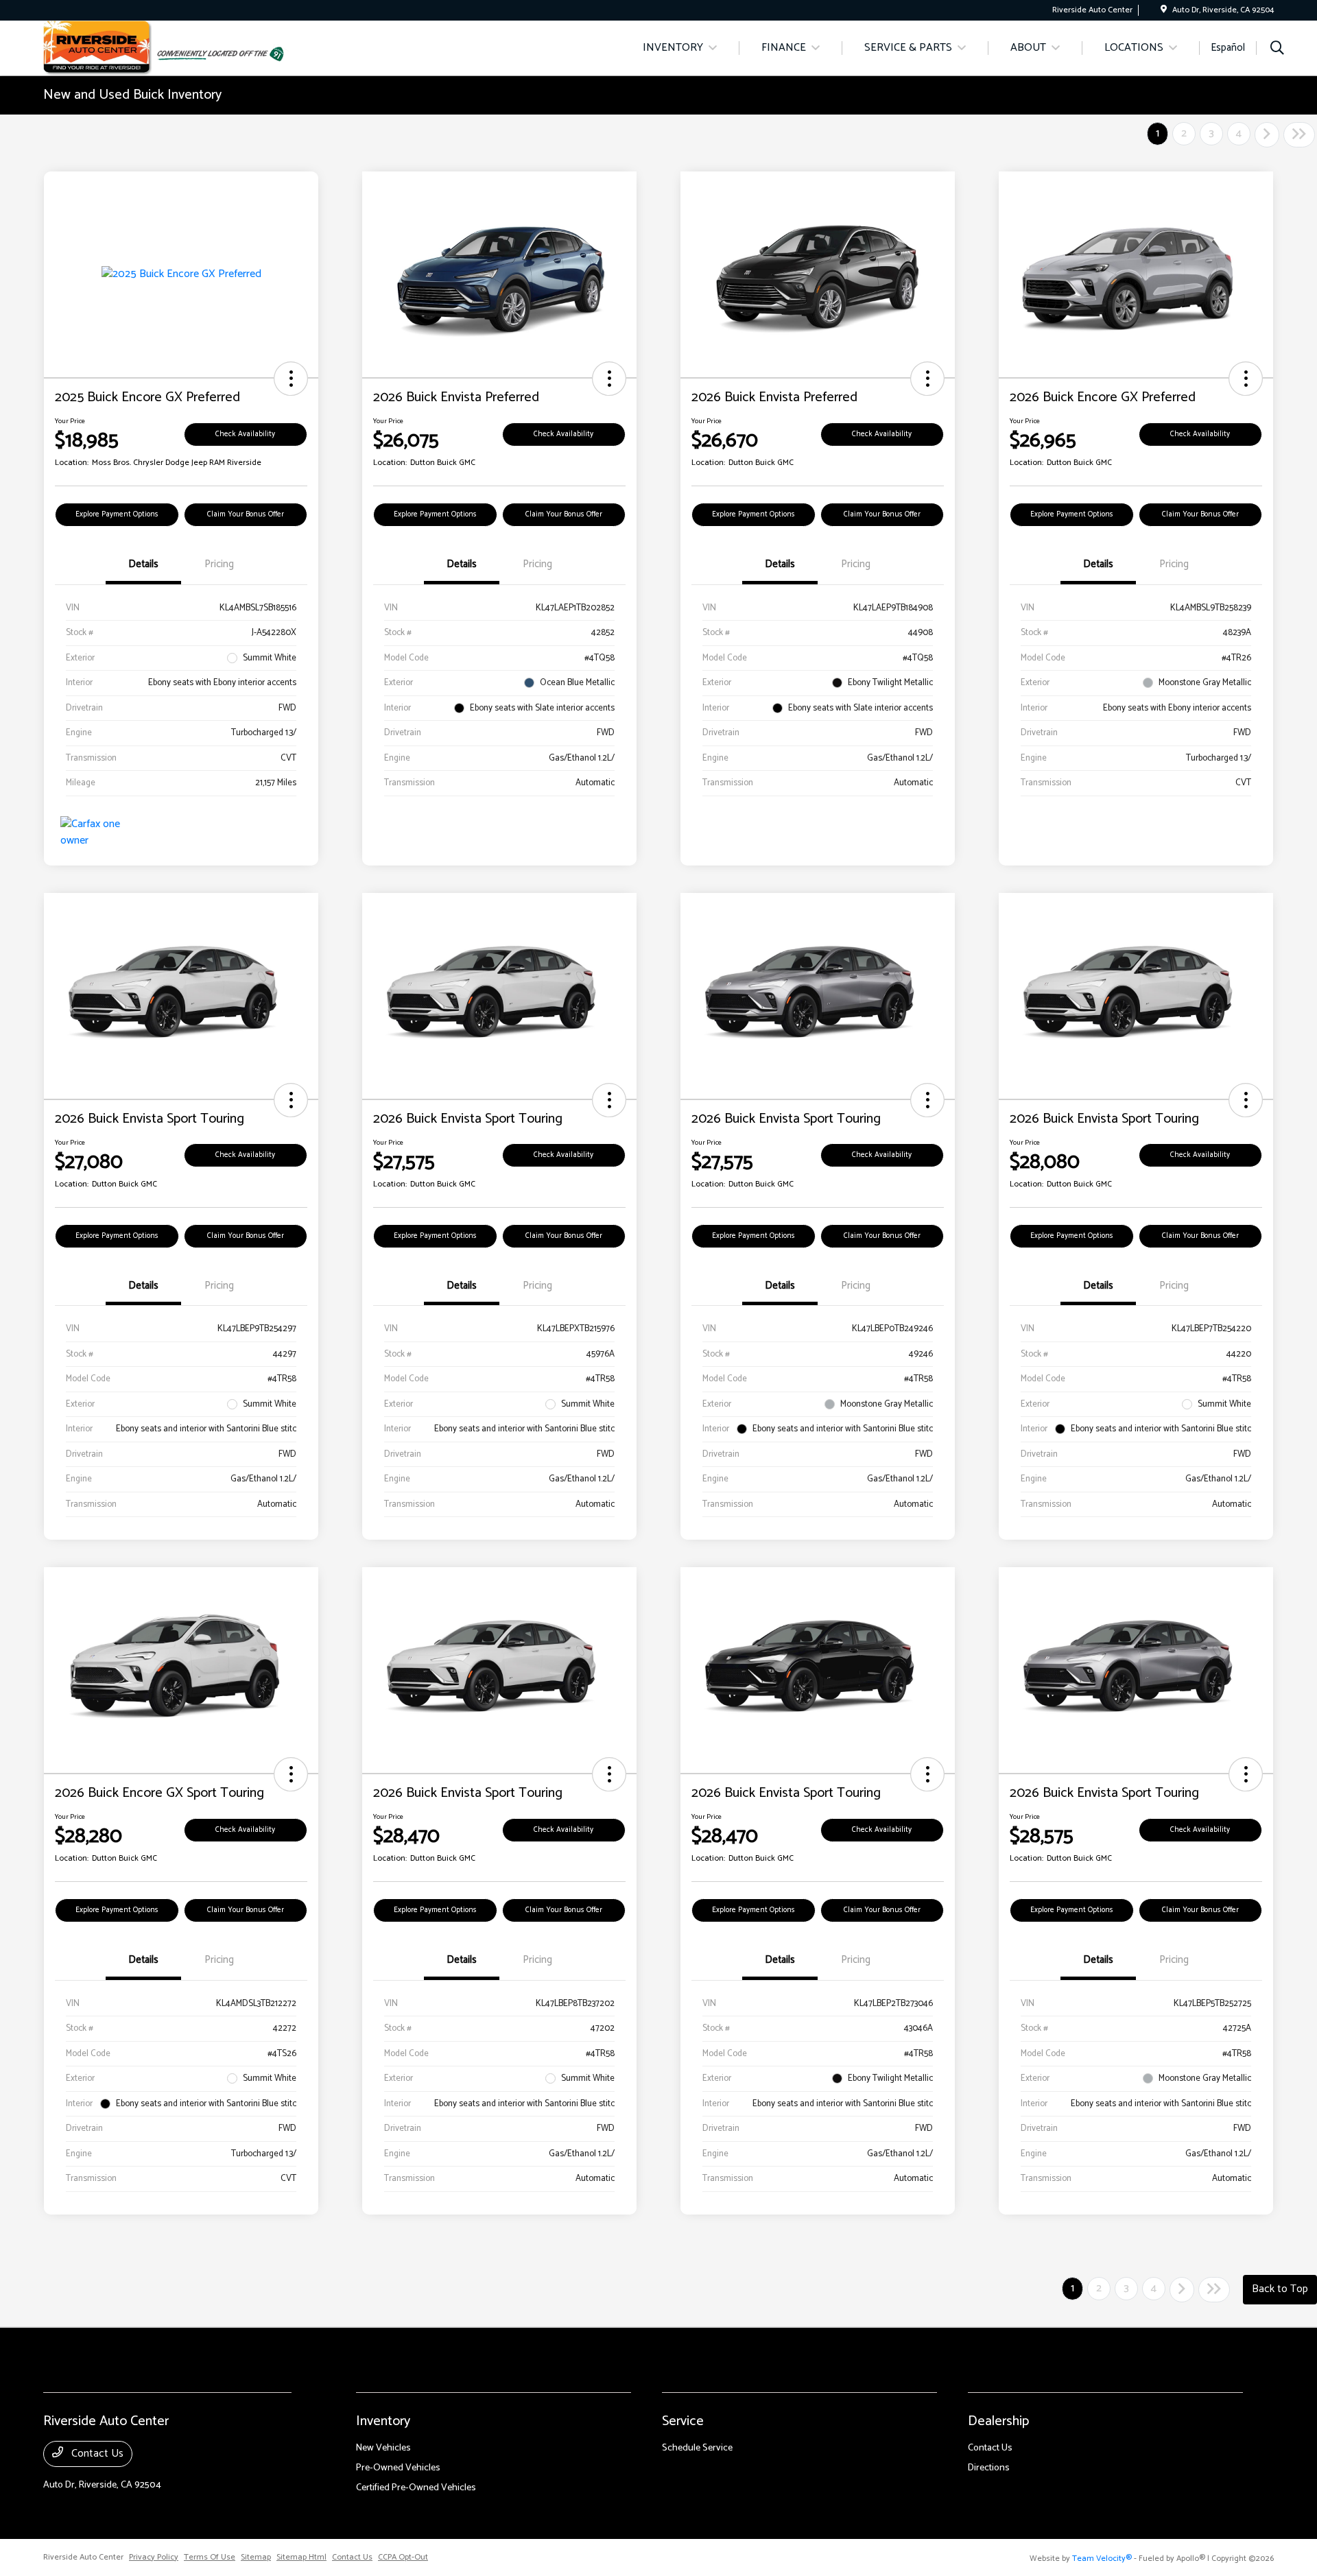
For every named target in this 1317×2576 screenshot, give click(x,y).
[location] (1164, 10)
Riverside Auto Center (83, 2557)
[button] (291, 379)
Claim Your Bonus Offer (246, 514)
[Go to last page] (1299, 135)
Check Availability (245, 434)
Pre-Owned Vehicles (398, 2468)
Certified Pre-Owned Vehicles (416, 2488)
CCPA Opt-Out (403, 2557)
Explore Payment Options (117, 514)
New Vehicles (383, 2448)
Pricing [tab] (219, 564)
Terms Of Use (210, 2557)
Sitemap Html (301, 2557)
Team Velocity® (1102, 2559)
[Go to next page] (1267, 135)
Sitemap (256, 2557)
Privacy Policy (154, 2557)
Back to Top (1280, 2289)
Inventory (383, 2421)
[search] (1277, 50)
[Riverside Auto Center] (97, 48)
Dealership (998, 2421)
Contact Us (96, 2454)
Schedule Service (697, 2448)
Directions (989, 2468)
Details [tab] (143, 564)
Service (683, 2421)
